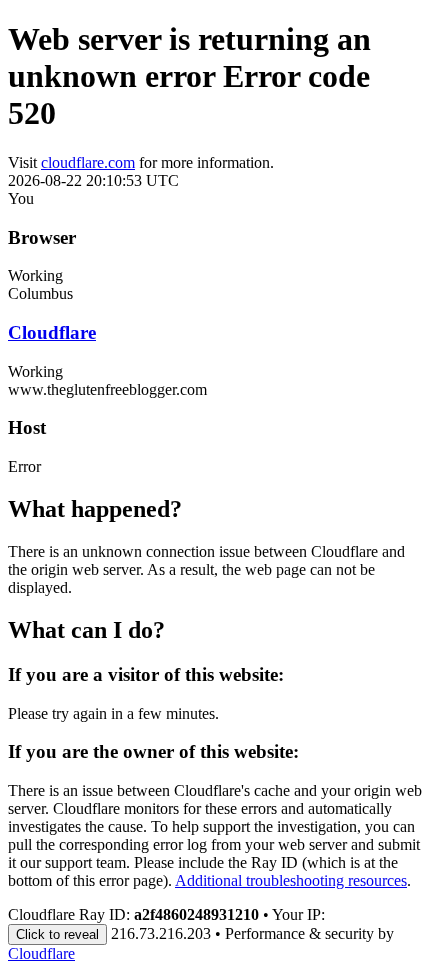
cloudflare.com (88, 162)
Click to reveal (57, 934)
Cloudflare (52, 332)
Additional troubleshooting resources (291, 880)
